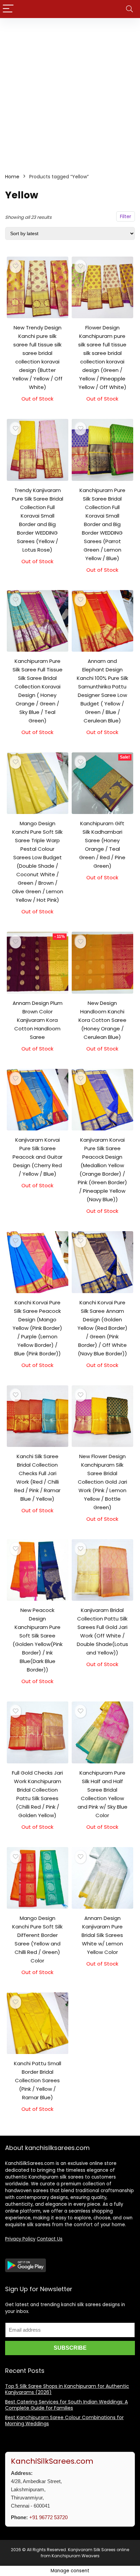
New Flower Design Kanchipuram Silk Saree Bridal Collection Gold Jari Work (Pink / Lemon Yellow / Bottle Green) (102, 1482)
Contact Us (50, 2239)
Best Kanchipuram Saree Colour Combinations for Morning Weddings (64, 2420)
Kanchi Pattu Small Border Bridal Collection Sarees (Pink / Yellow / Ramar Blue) (38, 2080)
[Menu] (8, 9)
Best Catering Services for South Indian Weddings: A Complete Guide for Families (66, 2405)
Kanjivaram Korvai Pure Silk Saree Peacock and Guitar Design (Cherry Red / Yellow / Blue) (38, 1157)
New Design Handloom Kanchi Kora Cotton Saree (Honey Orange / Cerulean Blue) (102, 1020)
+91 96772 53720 (48, 2517)
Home (12, 177)
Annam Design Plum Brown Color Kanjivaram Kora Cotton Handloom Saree (38, 1020)
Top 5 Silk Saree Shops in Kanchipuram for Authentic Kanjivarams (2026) (67, 2389)
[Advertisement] (70, 92)
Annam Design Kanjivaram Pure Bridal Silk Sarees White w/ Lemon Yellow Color (102, 1935)
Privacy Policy (20, 2239)
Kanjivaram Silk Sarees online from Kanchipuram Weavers (85, 2553)
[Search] (129, 9)
